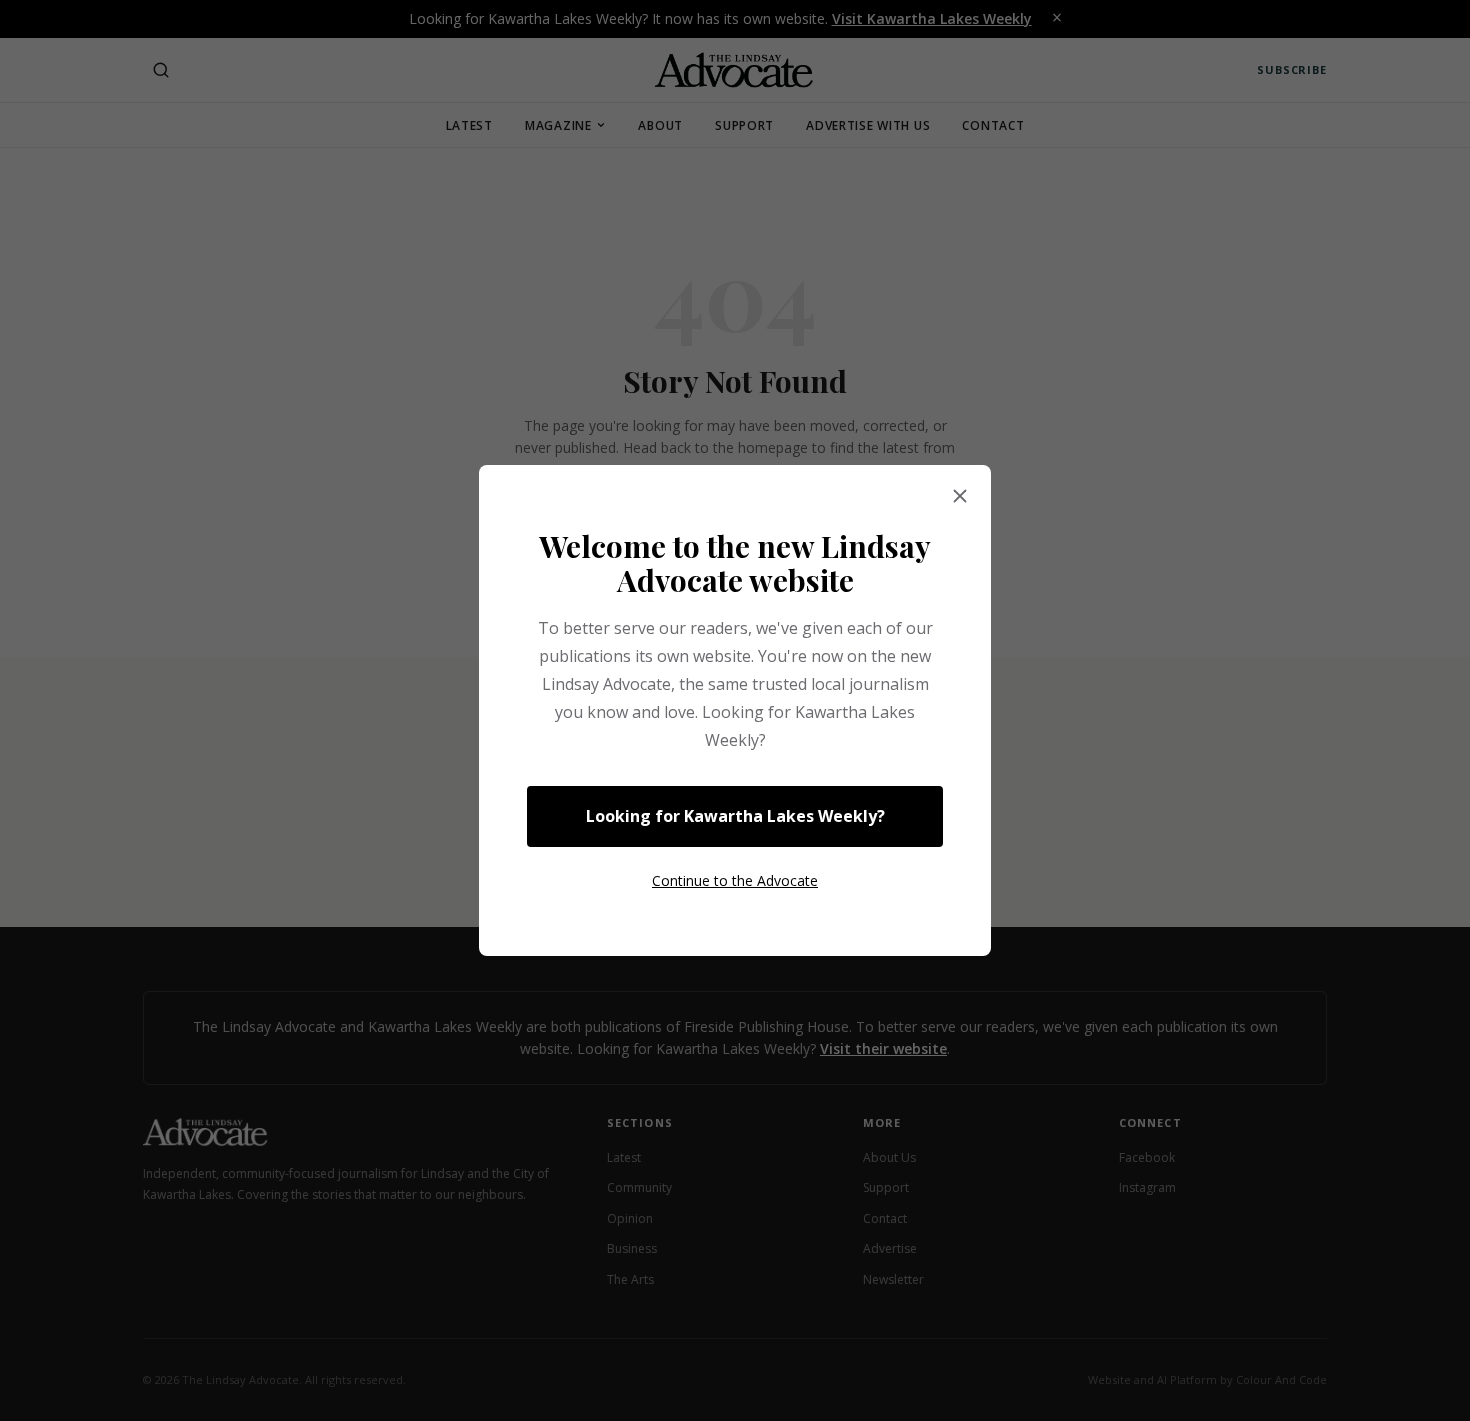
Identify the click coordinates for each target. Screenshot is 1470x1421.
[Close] (960, 497)
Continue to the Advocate (735, 880)
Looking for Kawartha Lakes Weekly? (735, 816)
